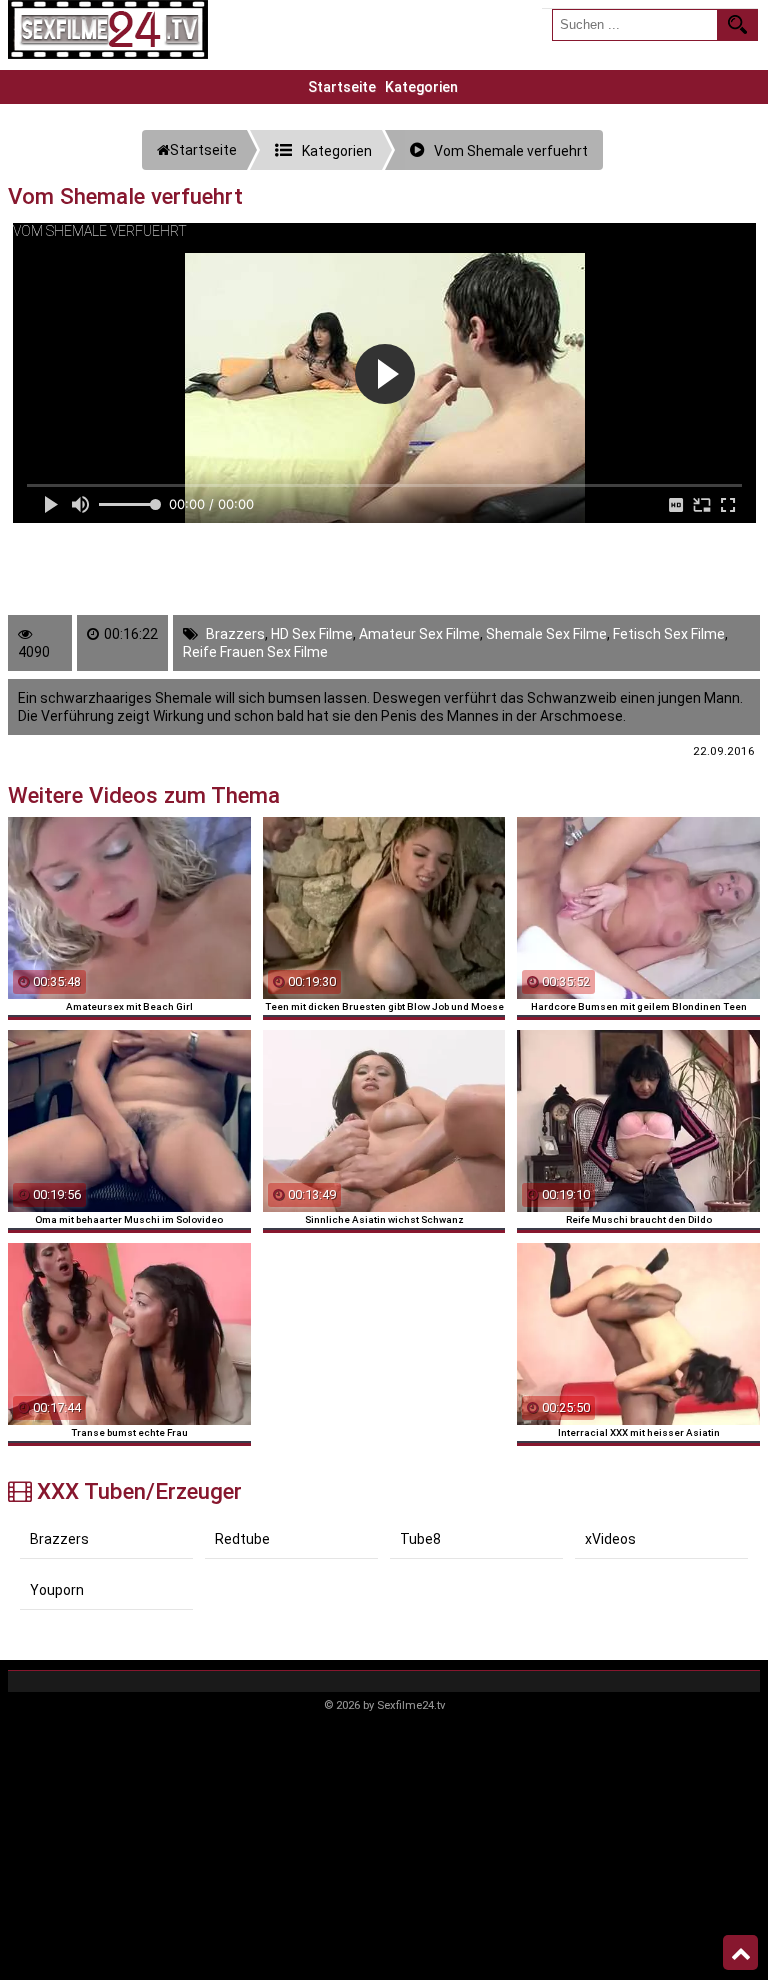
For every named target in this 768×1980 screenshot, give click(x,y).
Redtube (242, 1539)
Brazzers (235, 634)
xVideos (610, 1539)
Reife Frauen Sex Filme (255, 652)
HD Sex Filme (312, 634)
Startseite (342, 87)
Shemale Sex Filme (546, 634)
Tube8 (420, 1539)
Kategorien (421, 87)
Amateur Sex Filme (419, 634)
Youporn (57, 1590)
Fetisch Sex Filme (669, 634)
